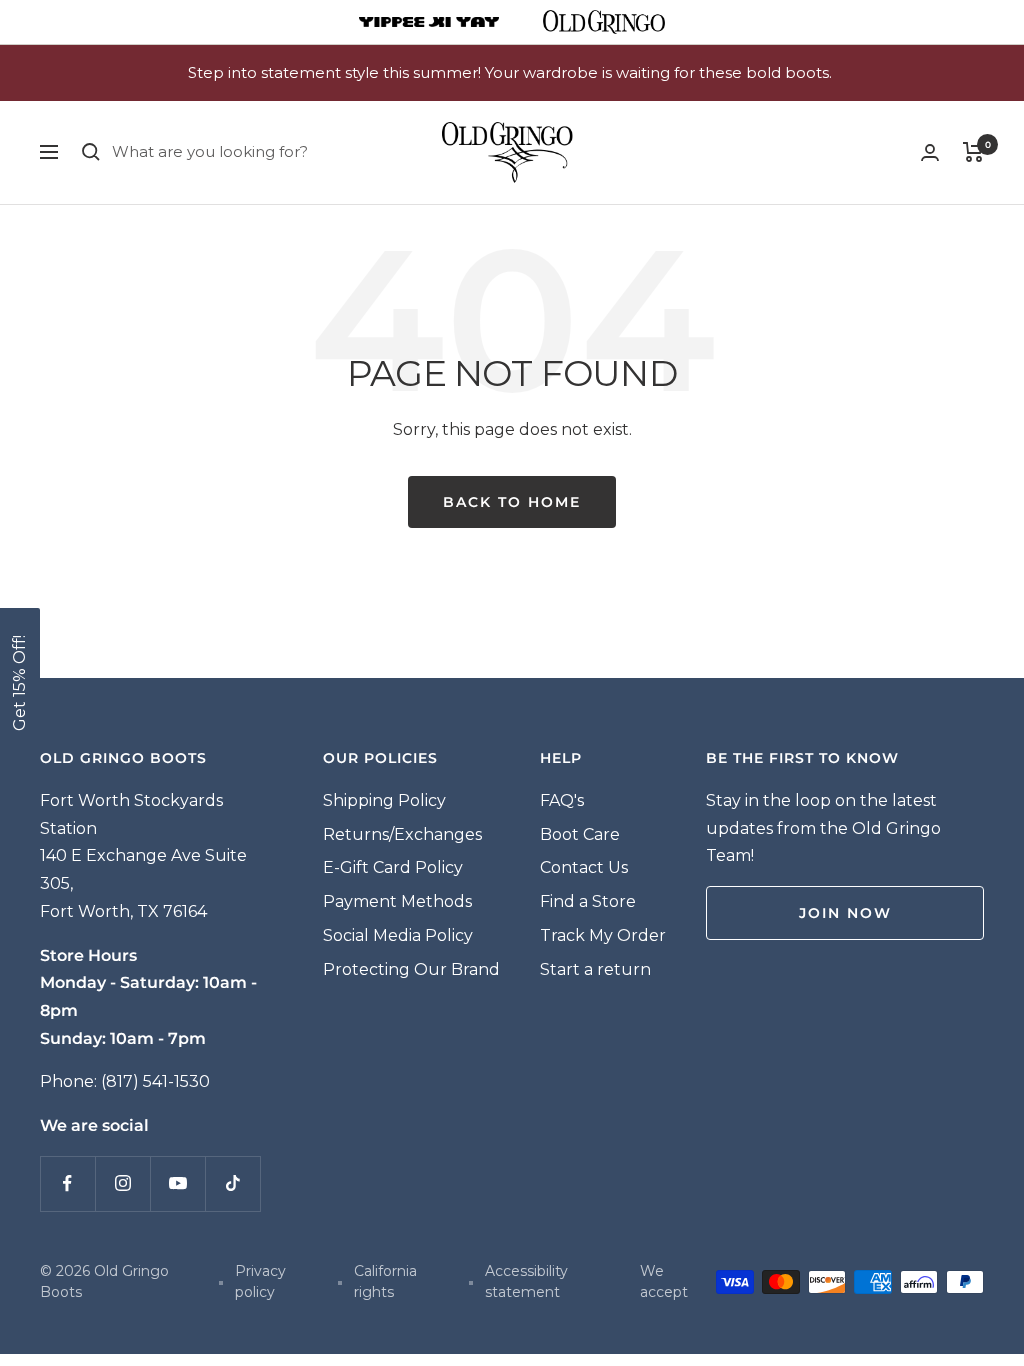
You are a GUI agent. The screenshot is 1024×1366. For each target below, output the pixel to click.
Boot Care (580, 834)
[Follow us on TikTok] (232, 1183)
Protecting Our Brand (411, 969)
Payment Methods (397, 901)
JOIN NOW (845, 913)
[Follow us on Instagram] (122, 1183)
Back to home (512, 502)
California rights (385, 1282)
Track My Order (603, 935)
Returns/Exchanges (402, 834)
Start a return (595, 969)
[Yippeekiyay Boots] (429, 22)
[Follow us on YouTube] (177, 1183)
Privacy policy (260, 1282)
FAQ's (562, 800)
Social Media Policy (398, 935)
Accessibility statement (526, 1282)
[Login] (930, 152)
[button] (20, 683)
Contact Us (584, 867)
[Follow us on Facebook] (67, 1183)
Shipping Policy (384, 800)
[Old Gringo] (604, 22)
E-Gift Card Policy (393, 867)
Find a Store (588, 901)
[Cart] (973, 152)
